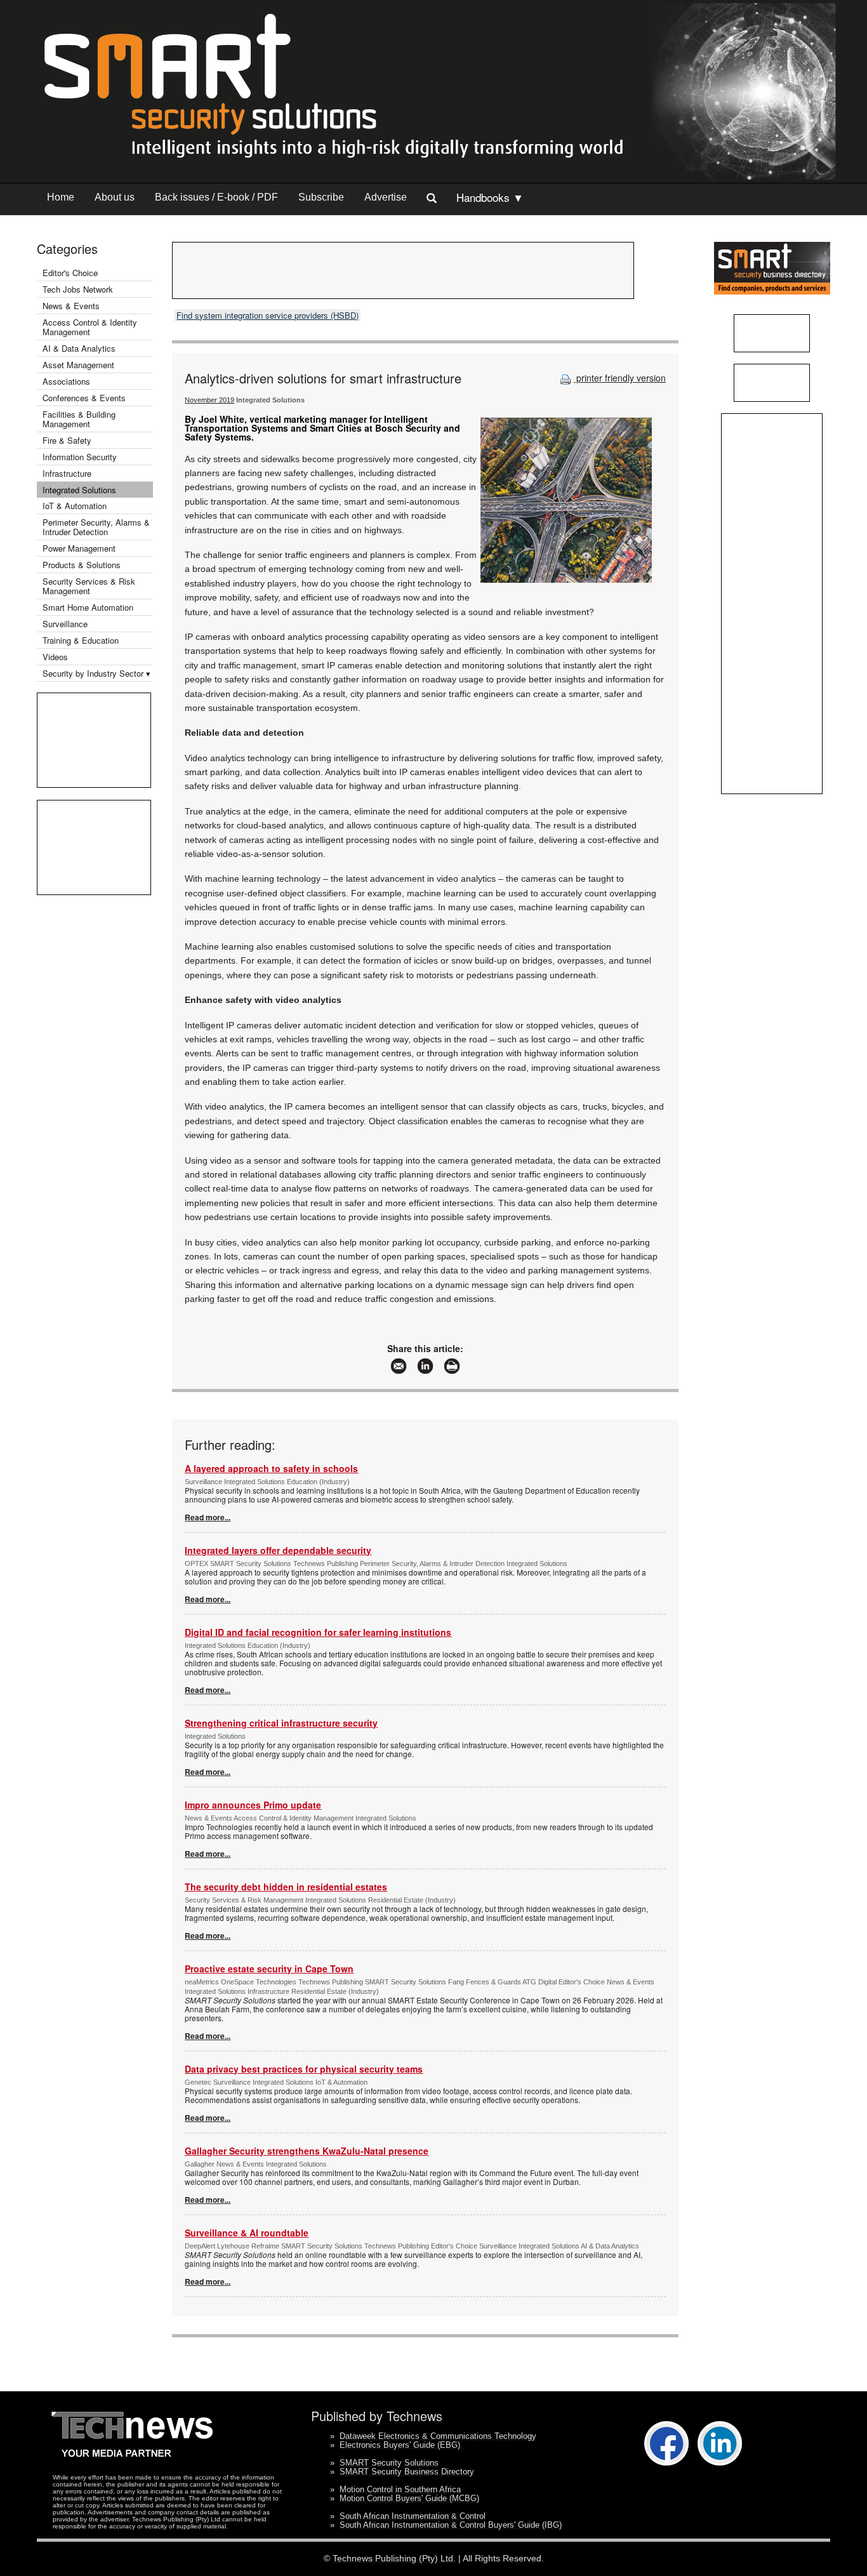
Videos (55, 657)
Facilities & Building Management (79, 419)
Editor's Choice (70, 273)
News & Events (71, 306)
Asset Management (78, 365)
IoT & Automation (75, 506)
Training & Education (81, 640)
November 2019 (209, 400)
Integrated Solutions (79, 490)
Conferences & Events (84, 398)
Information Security (80, 457)
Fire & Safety (67, 440)
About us (115, 197)
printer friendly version (620, 378)
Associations (66, 381)
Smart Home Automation (89, 607)
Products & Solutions (82, 565)
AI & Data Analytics (79, 348)
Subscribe (321, 197)
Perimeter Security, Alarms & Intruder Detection (96, 527)
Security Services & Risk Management (89, 586)
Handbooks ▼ (490, 197)
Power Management (79, 548)
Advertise (386, 197)
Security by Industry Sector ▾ (96, 673)
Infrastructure (67, 473)
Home (61, 197)
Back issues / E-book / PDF (216, 197)
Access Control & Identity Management (90, 327)
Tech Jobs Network (78, 289)
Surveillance (65, 624)
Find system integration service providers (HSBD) (268, 315)
